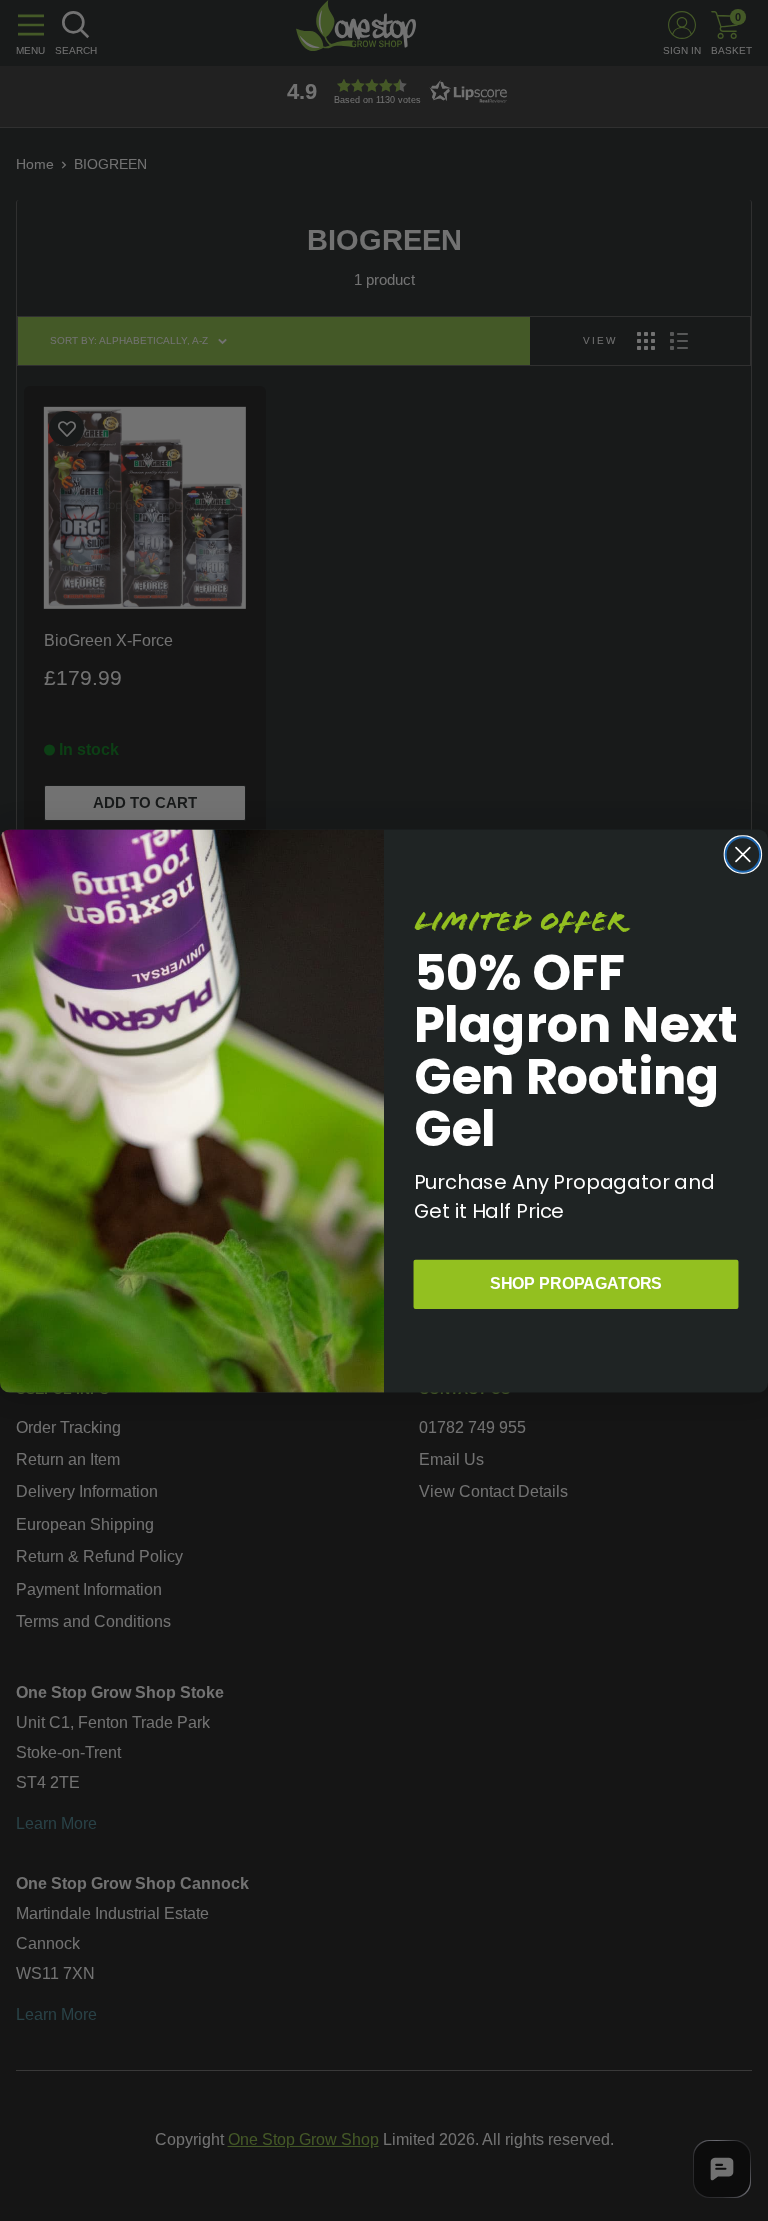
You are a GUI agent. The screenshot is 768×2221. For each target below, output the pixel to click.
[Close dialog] (743, 854)
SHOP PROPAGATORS (576, 1282)
